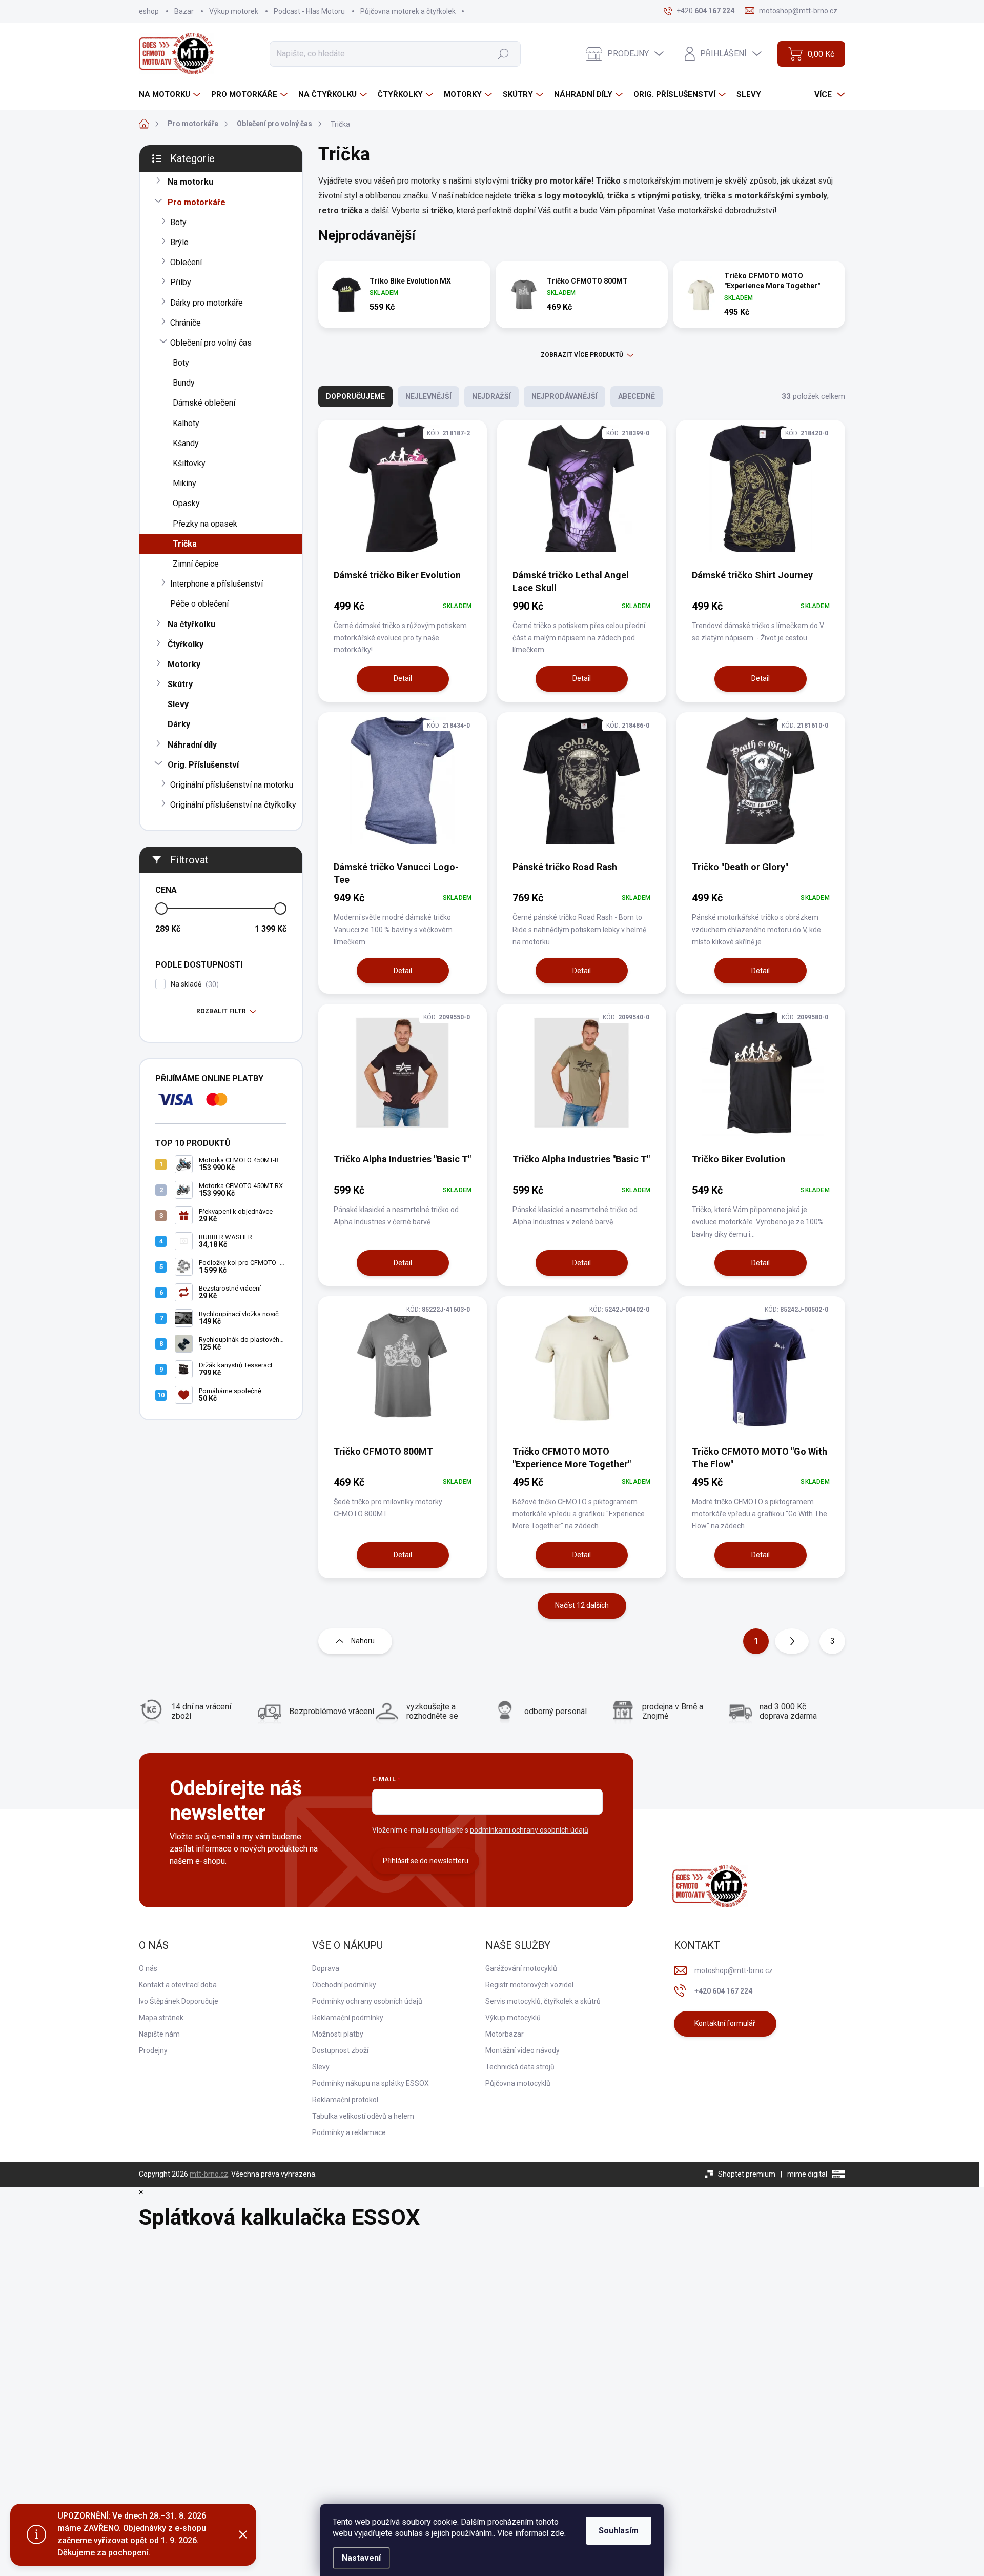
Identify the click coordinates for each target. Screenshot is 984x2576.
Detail (403, 678)
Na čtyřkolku (191, 624)
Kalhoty (186, 423)
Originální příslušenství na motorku (232, 785)
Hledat (503, 53)
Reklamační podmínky (348, 2018)
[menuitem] (171, 95)
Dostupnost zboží (340, 2050)
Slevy (178, 704)
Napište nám (159, 2034)
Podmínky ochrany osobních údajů (367, 2001)
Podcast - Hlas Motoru (309, 11)
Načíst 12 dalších (582, 1605)
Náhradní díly (192, 745)
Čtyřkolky (186, 644)
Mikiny (184, 483)
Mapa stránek (161, 2018)
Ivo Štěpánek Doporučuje (179, 2001)
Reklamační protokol (345, 2100)
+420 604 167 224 (723, 1991)
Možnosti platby (338, 2034)
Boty (178, 222)
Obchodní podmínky (344, 1985)
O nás (148, 1968)
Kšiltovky (189, 463)
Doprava (326, 1968)
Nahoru (363, 1641)
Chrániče (186, 323)
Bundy (184, 383)
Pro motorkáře (197, 202)
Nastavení (361, 2558)
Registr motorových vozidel (529, 1985)
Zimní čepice (196, 564)
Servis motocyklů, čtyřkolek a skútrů (543, 2001)
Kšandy (186, 443)
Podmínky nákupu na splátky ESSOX (371, 2083)
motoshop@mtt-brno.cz (734, 1970)
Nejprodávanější (565, 396)
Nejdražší (491, 396)
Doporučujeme (355, 396)
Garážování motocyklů (521, 1968)
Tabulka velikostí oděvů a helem (363, 2116)
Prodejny (153, 2050)
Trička (185, 544)
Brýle (179, 242)
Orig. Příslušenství (203, 765)
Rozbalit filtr (221, 1011)
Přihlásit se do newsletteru (426, 1861)
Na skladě (193, 984)
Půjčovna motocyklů (518, 2083)
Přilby (181, 282)
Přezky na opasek (205, 524)
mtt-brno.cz (209, 2174)
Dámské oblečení (204, 403)
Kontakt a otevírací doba (178, 1985)
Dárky (179, 724)
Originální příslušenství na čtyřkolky (233, 805)
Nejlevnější (428, 396)
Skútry (180, 684)
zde (557, 2533)
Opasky (186, 503)
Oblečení (186, 262)
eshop (149, 11)
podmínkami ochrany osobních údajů (529, 1830)
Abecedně (637, 396)
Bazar (184, 11)
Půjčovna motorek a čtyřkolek (408, 11)
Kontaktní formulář (725, 2023)
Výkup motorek (234, 11)
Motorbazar (505, 2034)
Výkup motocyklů (513, 2018)
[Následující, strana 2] (792, 1641)
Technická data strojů (520, 2067)
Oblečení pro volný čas (211, 343)
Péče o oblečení (199, 604)
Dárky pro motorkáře (207, 303)
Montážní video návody (522, 2050)
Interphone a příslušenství (217, 584)
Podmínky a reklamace (349, 2132)
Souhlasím (619, 2531)
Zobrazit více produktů (582, 355)
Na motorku (190, 182)
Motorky (184, 664)
